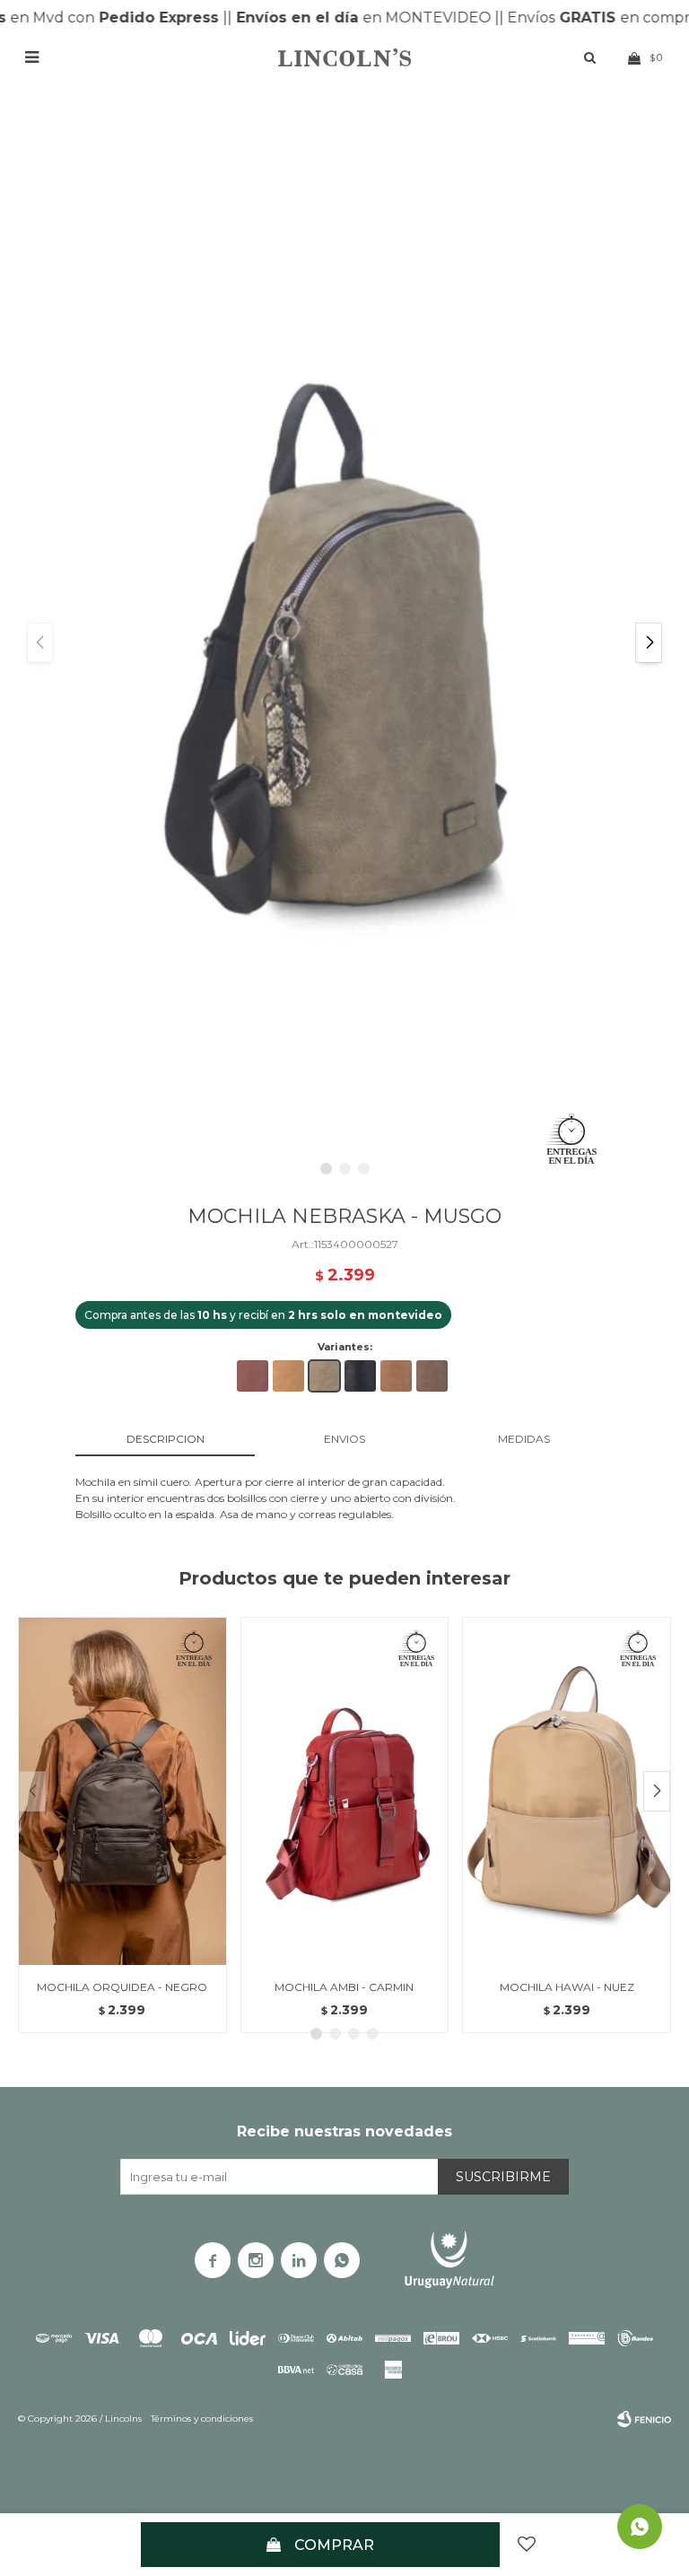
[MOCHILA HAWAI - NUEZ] (567, 1791)
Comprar (334, 2545)
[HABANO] (396, 1376)
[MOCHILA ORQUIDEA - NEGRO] (122, 1791)
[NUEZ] (288, 1376)
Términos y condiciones (202, 2419)
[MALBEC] (253, 1376)
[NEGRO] (360, 1376)
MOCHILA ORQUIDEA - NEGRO (122, 1987)
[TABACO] (432, 1376)
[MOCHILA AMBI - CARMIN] (345, 1791)
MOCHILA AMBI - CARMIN (344, 1987)
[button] (649, 643)
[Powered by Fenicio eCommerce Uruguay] (644, 2419)
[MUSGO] (324, 1376)
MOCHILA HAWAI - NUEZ (567, 1987)
